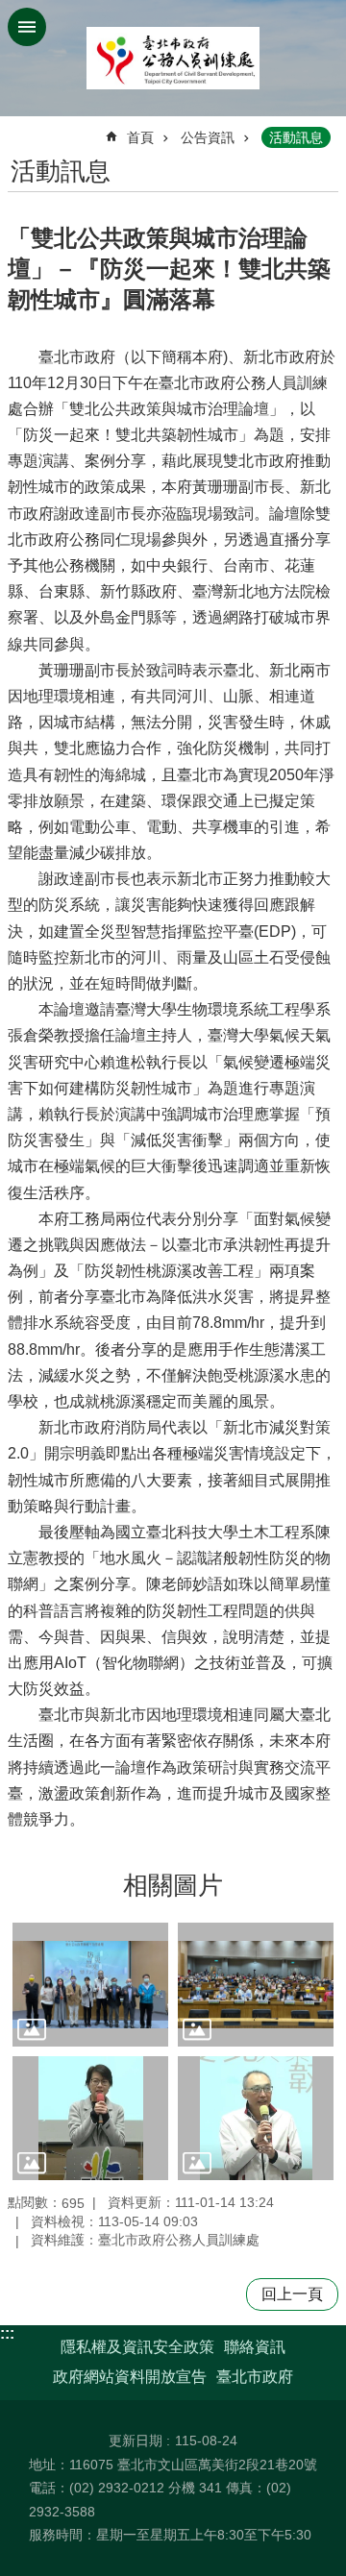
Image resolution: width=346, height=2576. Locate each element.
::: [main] (20, 129)
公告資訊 (208, 137)
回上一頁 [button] (292, 2294)
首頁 (140, 137)
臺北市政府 (255, 2377)
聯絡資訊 (255, 2347)
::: (7, 2333)
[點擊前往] (90, 1985)
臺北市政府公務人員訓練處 (173, 58)
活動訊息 (296, 137)
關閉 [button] (27, 27)
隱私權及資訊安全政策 (137, 2347)
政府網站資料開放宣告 (130, 2377)
